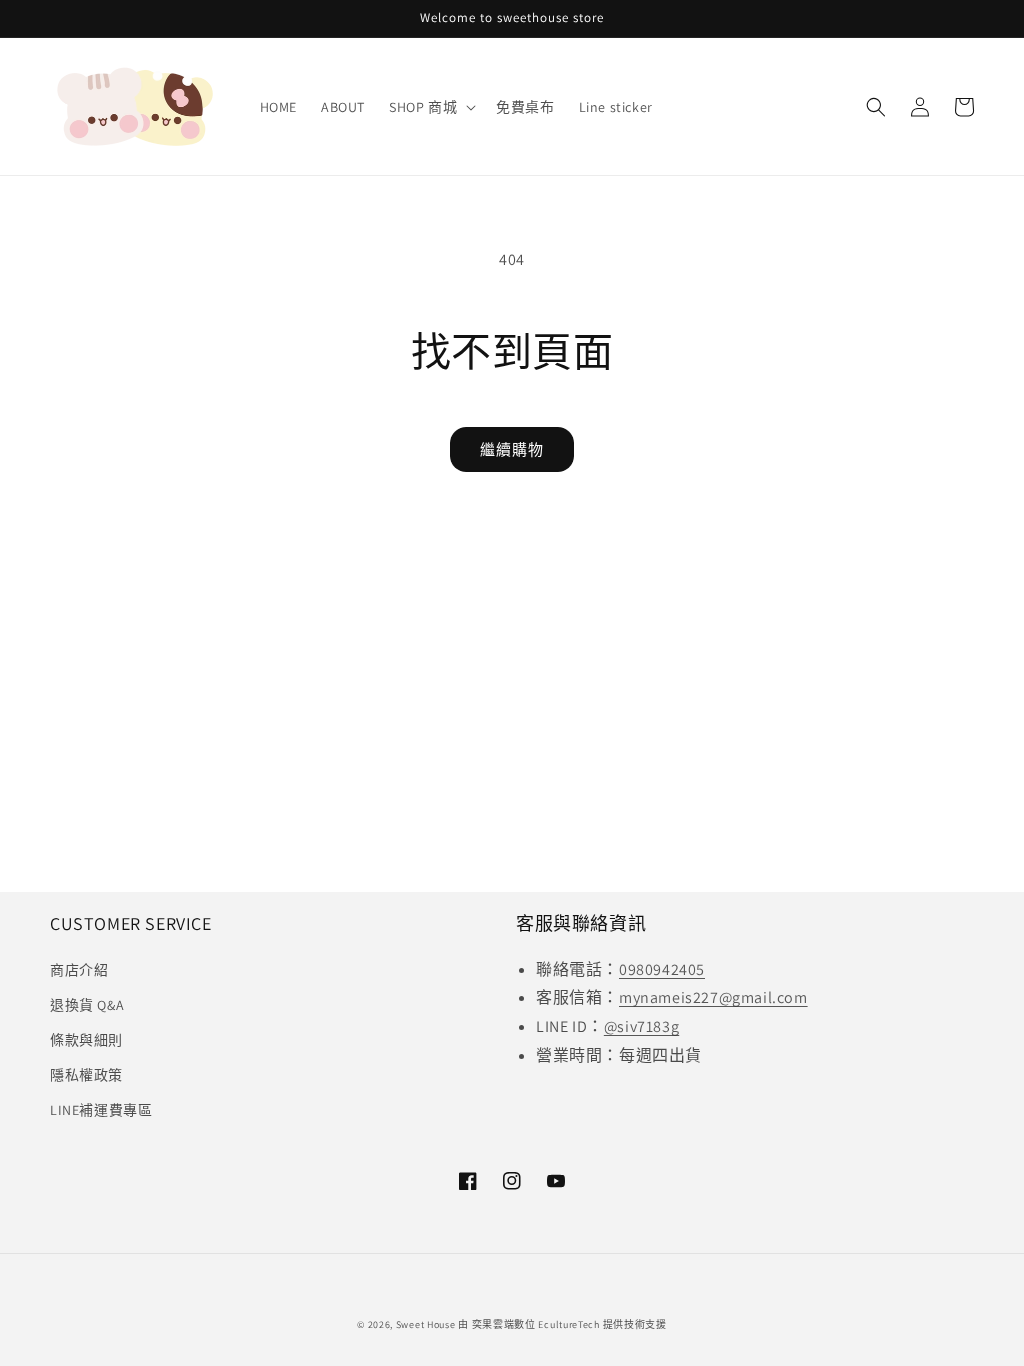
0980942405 (662, 969)
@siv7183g (641, 1026)
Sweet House (426, 1324)
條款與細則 (86, 1040)
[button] (430, 107)
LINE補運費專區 (101, 1110)
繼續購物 (512, 449)
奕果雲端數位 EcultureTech (536, 1324)
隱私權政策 (86, 1075)
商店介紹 (79, 970)
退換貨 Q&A (87, 1005)
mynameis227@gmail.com (713, 997)
